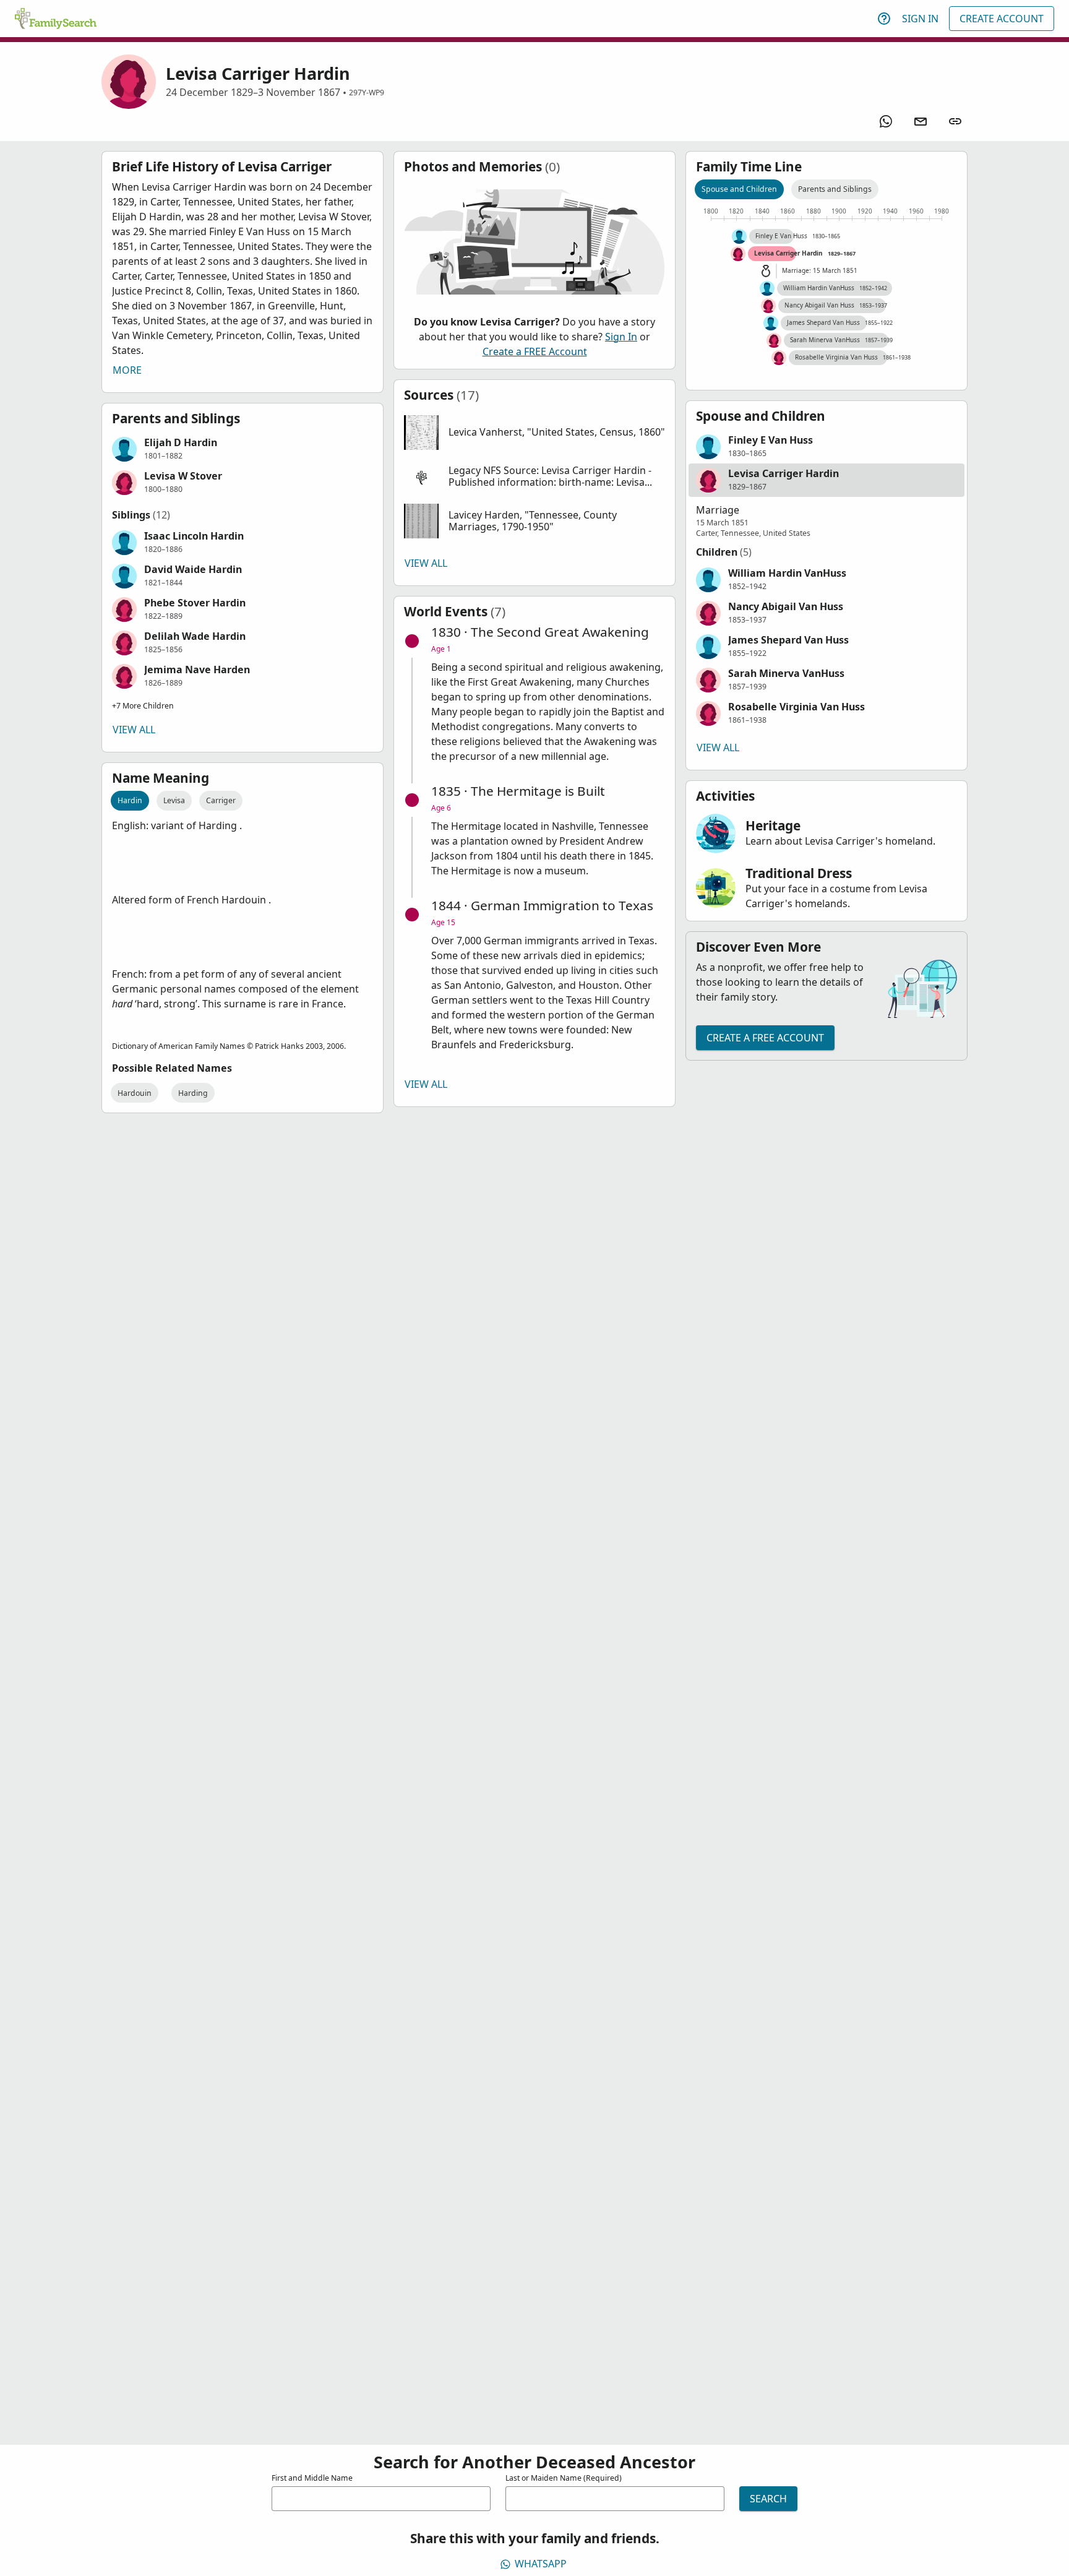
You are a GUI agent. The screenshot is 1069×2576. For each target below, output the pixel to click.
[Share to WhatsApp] (886, 121)
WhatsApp (541, 2564)
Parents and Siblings (835, 189)
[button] (243, 449)
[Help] (884, 19)
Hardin (130, 800)
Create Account (1002, 19)
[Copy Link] (955, 121)
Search (768, 2499)
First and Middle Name (312, 2478)
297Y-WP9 (367, 93)
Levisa (174, 800)
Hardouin (135, 1093)
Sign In (920, 19)
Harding (193, 1093)
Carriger (221, 800)
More (127, 370)
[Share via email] (921, 121)
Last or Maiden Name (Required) (564, 2478)
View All (134, 730)
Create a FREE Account (535, 351)
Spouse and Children (739, 189)
